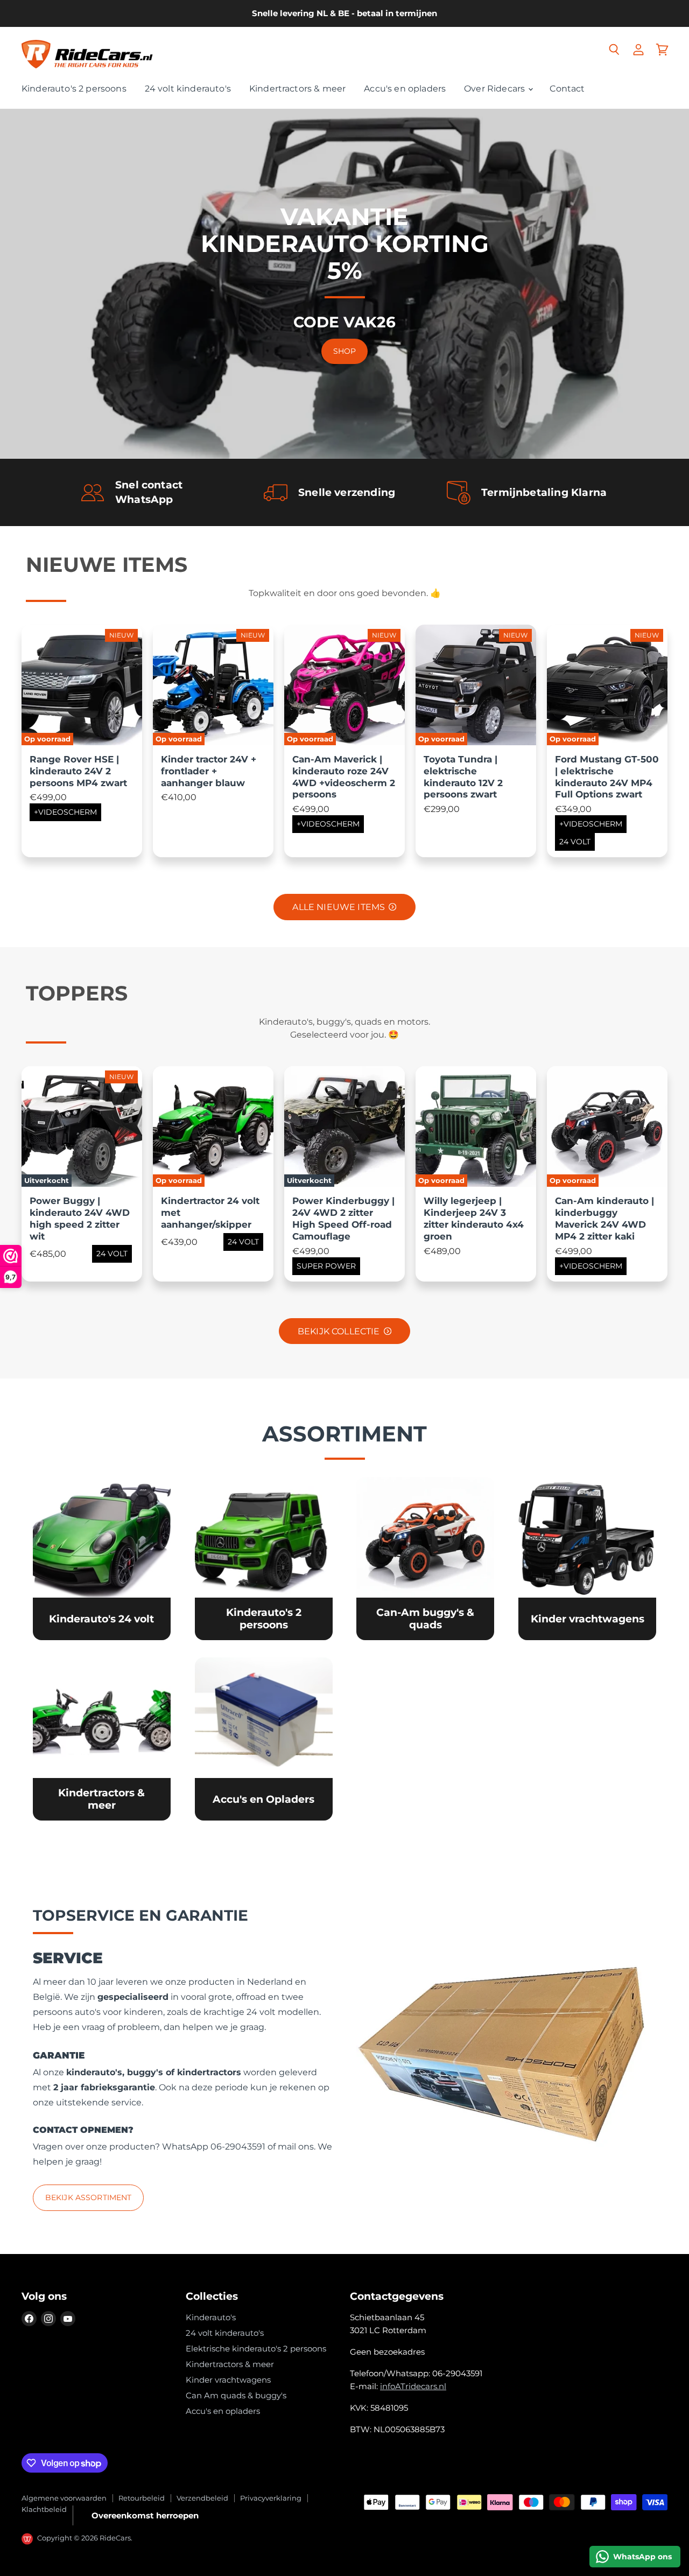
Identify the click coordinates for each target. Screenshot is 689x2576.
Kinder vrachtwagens (228, 2380)
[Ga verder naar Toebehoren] (264, 1739)
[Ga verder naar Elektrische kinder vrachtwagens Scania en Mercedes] (587, 1559)
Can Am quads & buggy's (236, 2395)
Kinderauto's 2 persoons (74, 89)
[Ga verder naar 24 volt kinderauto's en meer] (102, 1559)
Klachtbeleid (44, 2509)
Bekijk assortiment (89, 2197)
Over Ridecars (495, 89)
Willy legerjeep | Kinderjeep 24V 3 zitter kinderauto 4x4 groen (474, 1218)
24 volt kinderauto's (188, 89)
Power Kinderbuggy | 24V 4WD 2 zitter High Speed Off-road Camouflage (343, 1218)
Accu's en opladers (405, 89)
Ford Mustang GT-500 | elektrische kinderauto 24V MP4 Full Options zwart (607, 777)
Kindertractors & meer (297, 89)
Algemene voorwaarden (64, 2498)
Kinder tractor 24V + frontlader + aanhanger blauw (209, 771)
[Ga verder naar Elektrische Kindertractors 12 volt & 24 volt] (102, 1739)
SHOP (345, 351)
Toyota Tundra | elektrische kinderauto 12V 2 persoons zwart (463, 777)
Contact (567, 89)
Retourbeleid (142, 2498)
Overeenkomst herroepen (145, 2515)
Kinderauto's (211, 2317)
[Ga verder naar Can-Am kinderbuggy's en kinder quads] (425, 1559)
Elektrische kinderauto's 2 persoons (256, 2348)
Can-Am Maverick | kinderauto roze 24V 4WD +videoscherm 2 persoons (344, 777)
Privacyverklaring (271, 2498)
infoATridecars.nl (413, 2386)
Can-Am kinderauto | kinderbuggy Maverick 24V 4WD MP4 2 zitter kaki (604, 1218)
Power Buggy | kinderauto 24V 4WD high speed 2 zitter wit (80, 1218)
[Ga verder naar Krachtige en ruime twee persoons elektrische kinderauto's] (264, 1559)
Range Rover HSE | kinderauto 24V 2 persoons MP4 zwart (78, 771)
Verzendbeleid (202, 2498)
